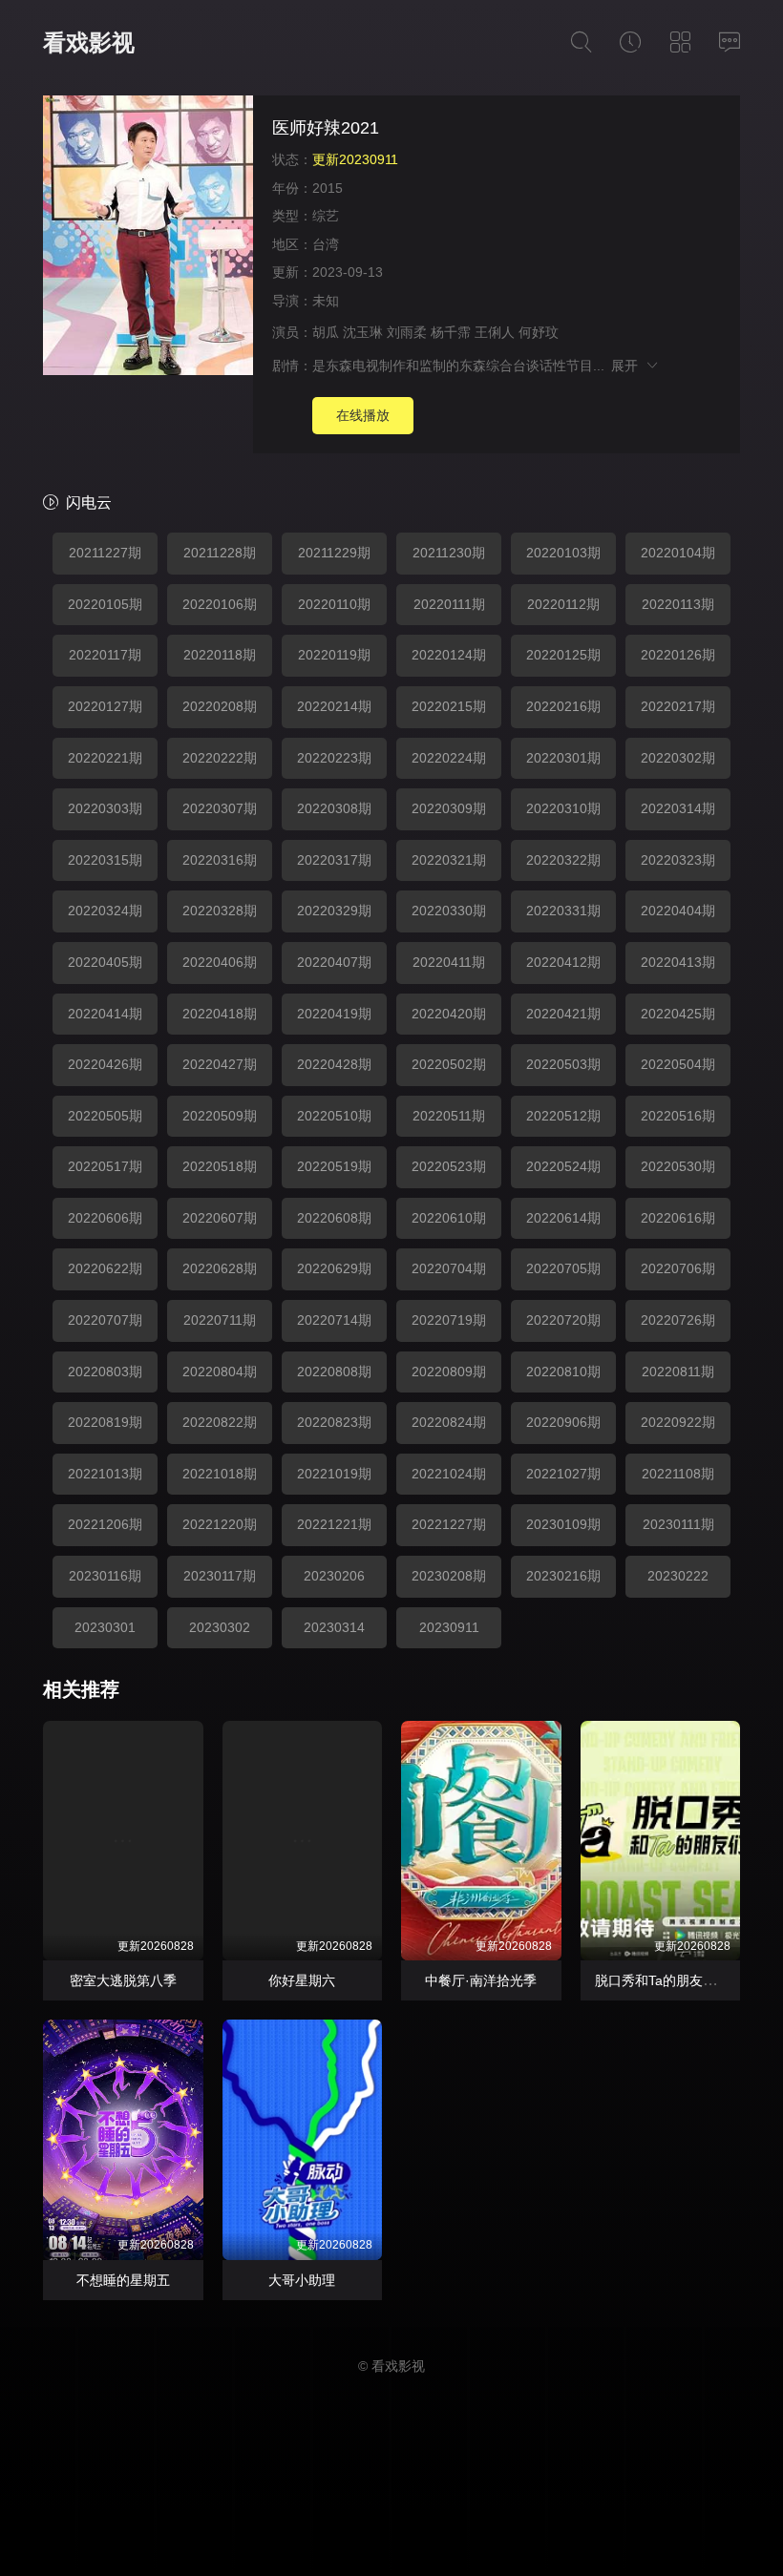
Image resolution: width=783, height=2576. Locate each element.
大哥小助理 (302, 2280)
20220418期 (220, 1014)
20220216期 (563, 706)
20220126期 (678, 655)
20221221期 (334, 1524)
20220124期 (449, 655)
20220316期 (220, 860)
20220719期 (449, 1320)
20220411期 (449, 962)
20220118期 (220, 655)
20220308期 (334, 808)
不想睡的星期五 (123, 2280)
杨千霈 (451, 332)
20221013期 (105, 1474)
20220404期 (678, 911)
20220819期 (105, 1422)
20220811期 (678, 1372)
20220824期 (449, 1422)
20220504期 (678, 1064)
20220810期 (563, 1372)
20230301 (105, 1627)
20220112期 (563, 604)
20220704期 (449, 1268)
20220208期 (220, 706)
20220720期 (563, 1320)
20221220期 (220, 1524)
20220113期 (678, 604)
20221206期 (105, 1524)
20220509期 (220, 1116)
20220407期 (334, 962)
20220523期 (449, 1166)
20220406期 (220, 962)
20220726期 (678, 1320)
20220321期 (449, 860)
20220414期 (105, 1014)
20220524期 (563, 1166)
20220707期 (105, 1320)
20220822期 (220, 1422)
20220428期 (334, 1064)
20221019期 (334, 1474)
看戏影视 (89, 42)
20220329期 (334, 911)
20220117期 (105, 655)
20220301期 (563, 758)
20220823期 (334, 1422)
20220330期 (449, 911)
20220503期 (563, 1064)
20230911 (449, 1627)
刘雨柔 (407, 332)
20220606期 (105, 1218)
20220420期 (449, 1014)
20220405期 (105, 962)
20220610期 (449, 1218)
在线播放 (363, 415)
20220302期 (678, 758)
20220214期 (334, 706)
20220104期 (678, 553)
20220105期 (105, 604)
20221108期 (678, 1474)
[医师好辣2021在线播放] (148, 238)
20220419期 (334, 1014)
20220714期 (334, 1320)
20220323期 (678, 860)
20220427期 (220, 1064)
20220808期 (334, 1372)
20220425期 (678, 1014)
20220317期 (334, 860)
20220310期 (563, 808)
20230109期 (563, 1524)
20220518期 (220, 1166)
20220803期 (105, 1372)
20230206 (334, 1576)
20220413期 (678, 962)
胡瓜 (326, 332)
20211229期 (334, 553)
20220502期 (449, 1064)
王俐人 (495, 332)
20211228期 (220, 553)
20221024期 (449, 1474)
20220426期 (105, 1064)
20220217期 (678, 706)
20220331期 (563, 911)
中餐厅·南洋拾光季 (481, 1980)
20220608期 (334, 1218)
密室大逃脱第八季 (123, 1980)
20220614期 (563, 1218)
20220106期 (220, 604)
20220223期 (334, 758)
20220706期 (678, 1268)
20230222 (678, 1576)
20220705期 (563, 1268)
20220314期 (678, 808)
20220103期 (563, 553)
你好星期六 (302, 1980)
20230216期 (563, 1576)
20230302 (220, 1627)
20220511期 (449, 1116)
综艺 (326, 216)
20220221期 (105, 758)
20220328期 (220, 911)
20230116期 (105, 1576)
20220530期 (678, 1166)
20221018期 (220, 1474)
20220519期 (334, 1166)
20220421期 (563, 1014)
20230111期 (678, 1524)
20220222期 (220, 758)
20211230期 (449, 553)
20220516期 (678, 1116)
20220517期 (105, 1166)
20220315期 (105, 860)
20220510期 (334, 1116)
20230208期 (449, 1576)
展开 (628, 366)
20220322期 (563, 860)
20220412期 (563, 962)
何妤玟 (539, 332)
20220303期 (105, 808)
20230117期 (220, 1576)
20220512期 (563, 1116)
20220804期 (220, 1372)
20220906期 (563, 1422)
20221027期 (563, 1474)
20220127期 (105, 706)
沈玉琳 (363, 332)
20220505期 (105, 1116)
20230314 (334, 1627)
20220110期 (334, 604)
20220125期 (563, 655)
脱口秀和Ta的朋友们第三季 (676, 1980)
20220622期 (105, 1268)
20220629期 (334, 1268)
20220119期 (334, 655)
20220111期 (449, 604)
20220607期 (220, 1218)
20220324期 (105, 911)
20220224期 (449, 758)
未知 (326, 301)
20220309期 (449, 808)
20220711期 (220, 1320)
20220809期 (449, 1372)
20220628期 (220, 1268)
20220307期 (220, 808)
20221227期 (449, 1524)
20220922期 (678, 1422)
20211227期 (105, 553)
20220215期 (449, 706)
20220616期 (678, 1218)
